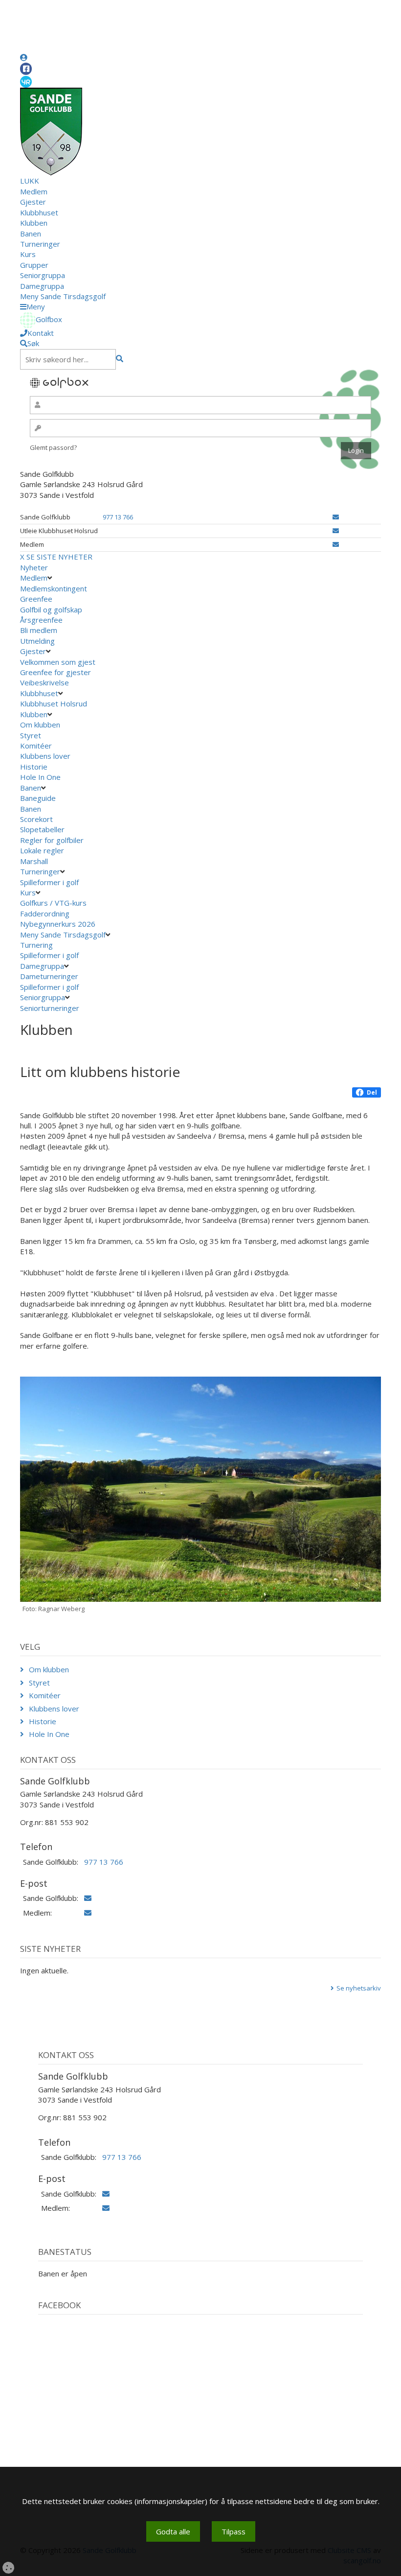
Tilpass (234, 2531)
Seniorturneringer (50, 1008)
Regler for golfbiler (52, 840)
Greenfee (36, 599)
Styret (31, 735)
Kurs (28, 254)
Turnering (36, 945)
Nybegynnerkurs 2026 (58, 924)
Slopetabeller (42, 829)
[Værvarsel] (26, 81)
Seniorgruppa (43, 275)
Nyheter (34, 567)
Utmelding (37, 641)
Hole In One (40, 777)
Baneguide (38, 798)
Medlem (34, 191)
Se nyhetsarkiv (359, 1988)
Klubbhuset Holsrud (54, 703)
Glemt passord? (53, 447)
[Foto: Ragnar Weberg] (200, 1489)
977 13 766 (118, 517)
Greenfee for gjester (56, 672)
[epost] (336, 517)
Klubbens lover (45, 756)
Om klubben (40, 725)
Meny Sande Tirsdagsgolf (63, 296)
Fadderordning (45, 913)
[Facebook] (26, 69)
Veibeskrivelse (45, 682)
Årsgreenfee (41, 620)
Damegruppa (42, 286)
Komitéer (36, 746)
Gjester (33, 202)
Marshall (34, 861)
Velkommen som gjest (58, 662)
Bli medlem (39, 630)
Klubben (34, 223)
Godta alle (173, 2531)
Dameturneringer (49, 976)
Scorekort (36, 819)
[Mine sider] (24, 57)
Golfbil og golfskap (51, 609)
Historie (34, 767)
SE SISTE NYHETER (59, 557)
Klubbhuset (39, 212)
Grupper (34, 265)
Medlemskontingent (54, 588)
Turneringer (40, 244)
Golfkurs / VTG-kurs (53, 903)
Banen (31, 234)
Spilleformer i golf (49, 882)
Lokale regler (42, 850)
